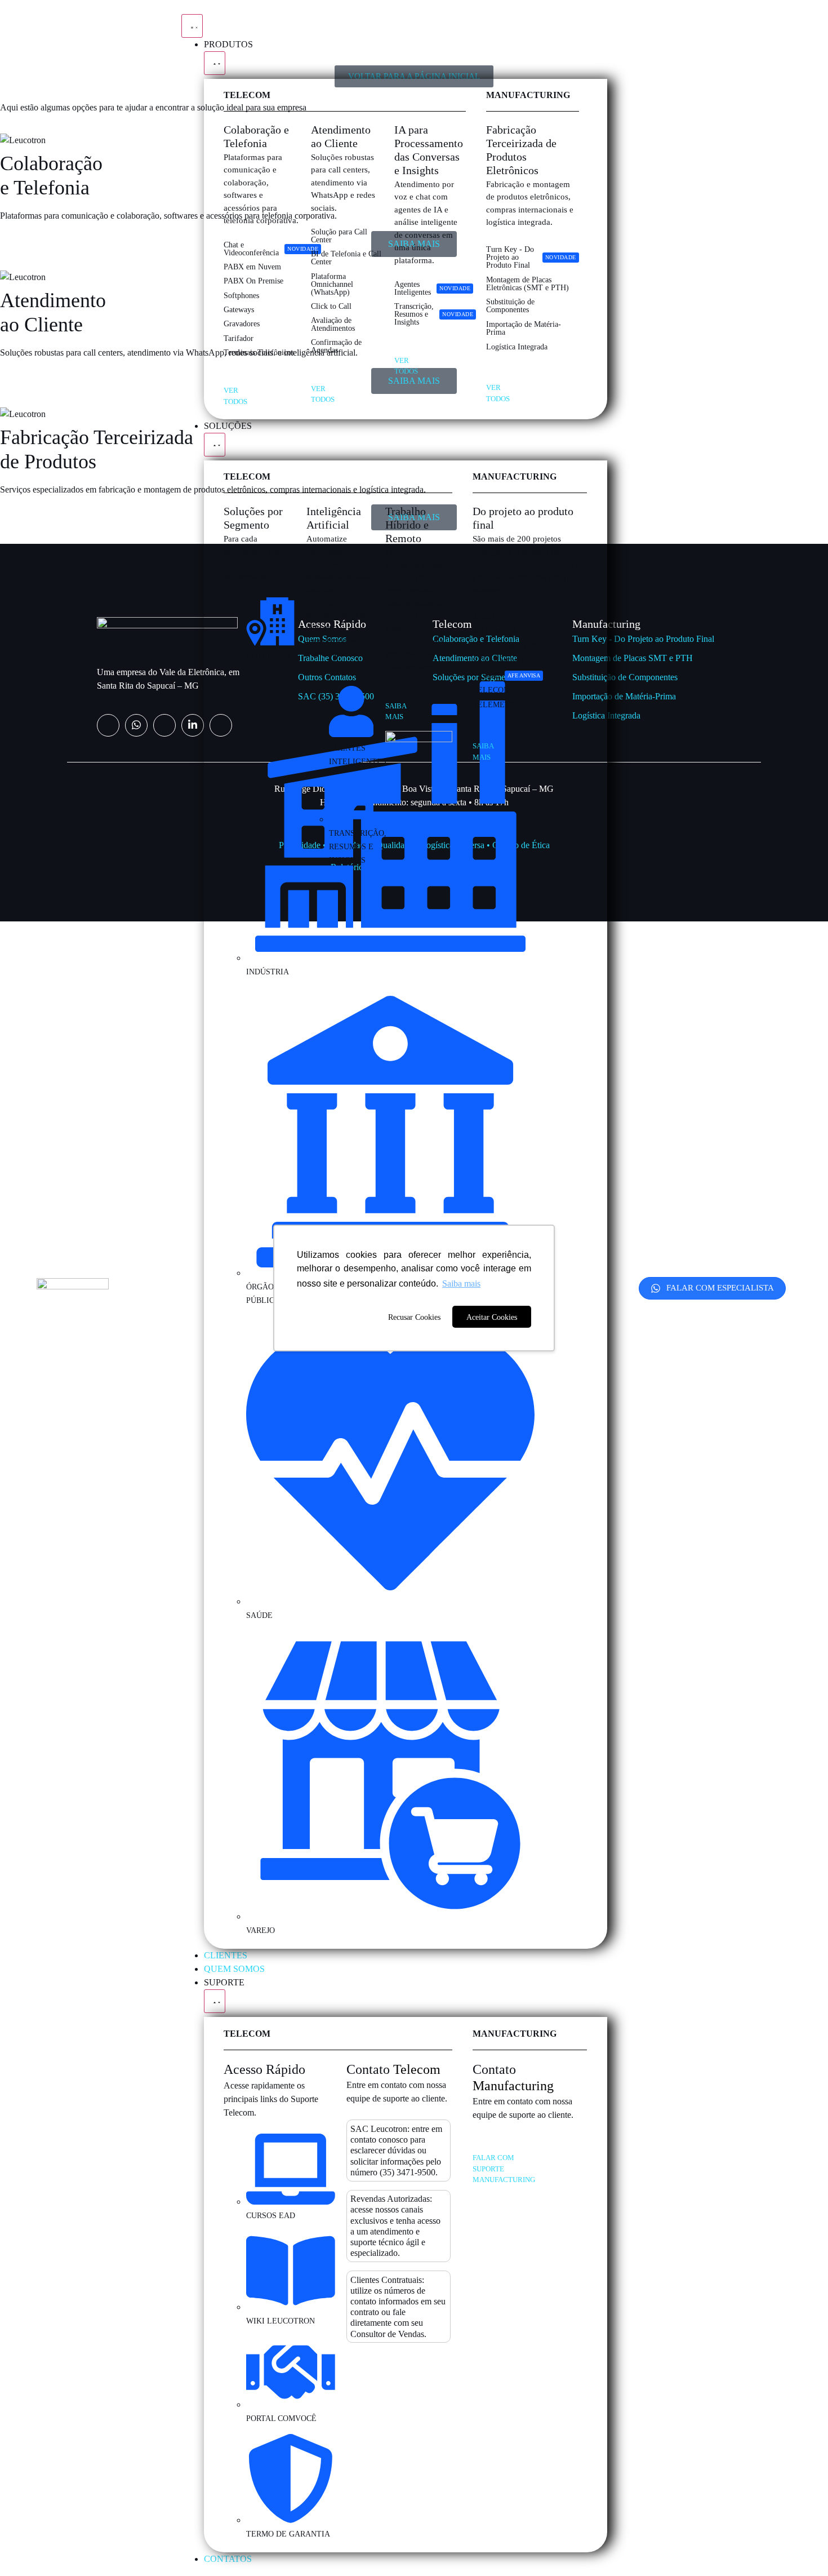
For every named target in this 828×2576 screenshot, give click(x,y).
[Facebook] (164, 725)
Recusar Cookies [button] (414, 1317)
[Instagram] (108, 725)
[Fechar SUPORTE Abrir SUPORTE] (215, 2001)
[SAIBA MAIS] (389, 693)
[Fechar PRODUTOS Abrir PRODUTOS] (215, 63)
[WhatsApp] (136, 725)
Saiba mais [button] (461, 1283)
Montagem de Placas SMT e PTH (633, 658)
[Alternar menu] (192, 26)
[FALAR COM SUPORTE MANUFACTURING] (477, 2144)
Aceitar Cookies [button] (492, 1317)
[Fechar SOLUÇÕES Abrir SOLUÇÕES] (215, 445)
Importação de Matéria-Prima (624, 696)
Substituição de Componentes (625, 677)
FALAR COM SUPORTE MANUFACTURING (504, 2169)
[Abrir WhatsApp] (800, 2548)
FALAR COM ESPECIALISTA (720, 1288)
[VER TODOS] (228, 377)
